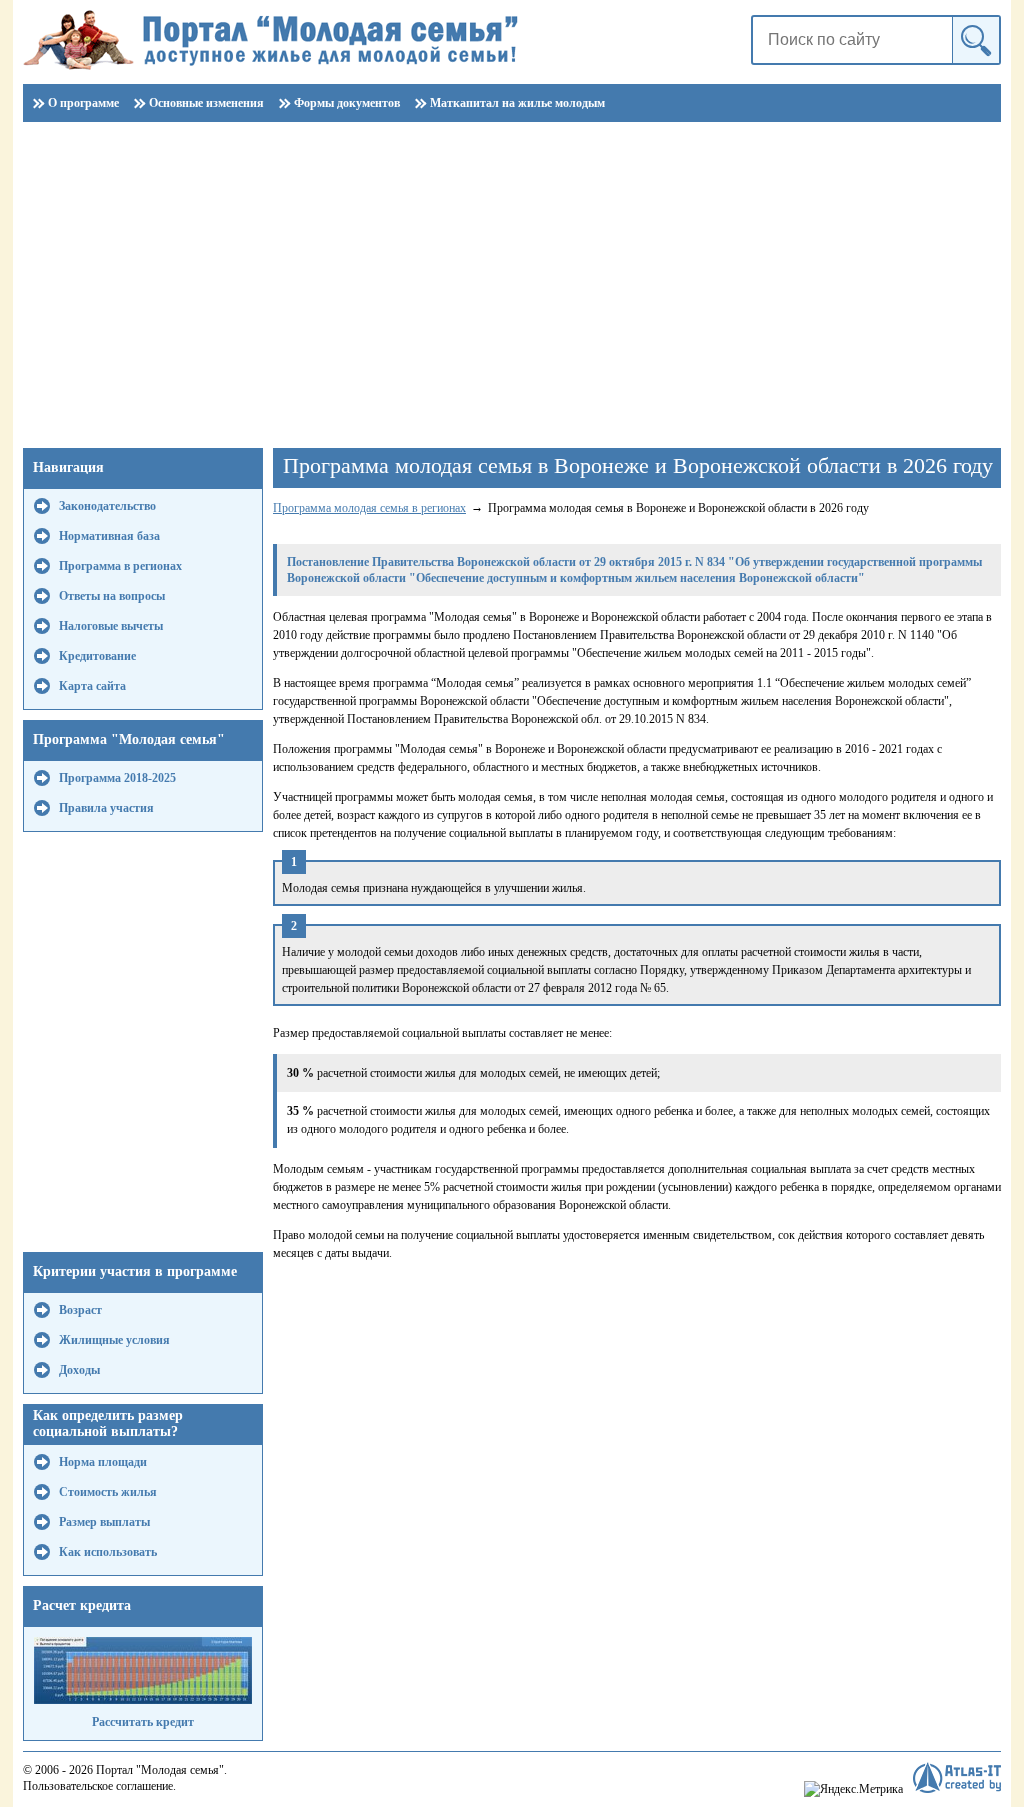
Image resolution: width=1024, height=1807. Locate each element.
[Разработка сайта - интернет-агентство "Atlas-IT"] (957, 1777)
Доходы (79, 1370)
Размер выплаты (104, 1522)
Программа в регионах (120, 566)
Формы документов (347, 103)
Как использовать (108, 1552)
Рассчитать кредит (143, 1722)
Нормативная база (109, 536)
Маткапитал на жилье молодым (517, 103)
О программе (83, 103)
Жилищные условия (114, 1340)
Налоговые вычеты (111, 626)
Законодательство (107, 506)
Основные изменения (206, 103)
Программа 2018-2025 (117, 778)
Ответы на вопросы (112, 596)
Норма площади (103, 1462)
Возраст (80, 1310)
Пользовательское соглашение (98, 1786)
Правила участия (106, 808)
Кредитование (97, 656)
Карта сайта (92, 686)
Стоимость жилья (108, 1492)
